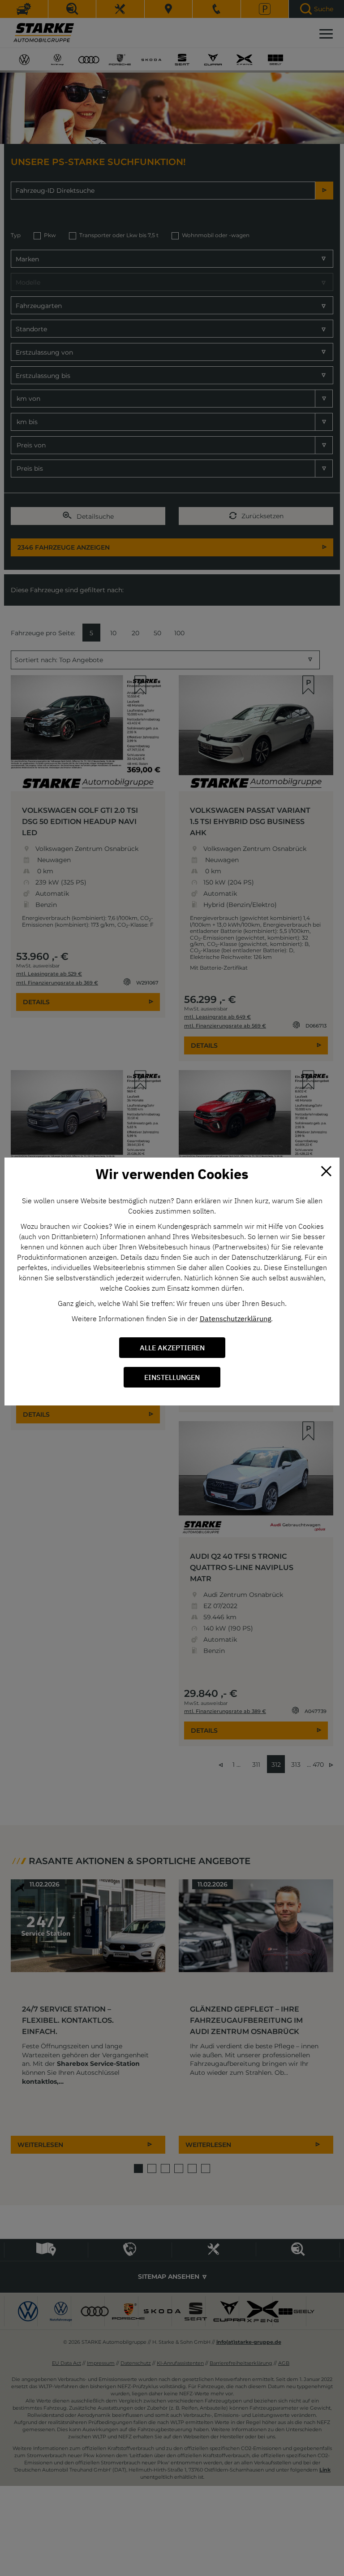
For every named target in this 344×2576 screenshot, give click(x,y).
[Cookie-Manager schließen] (326, 1171)
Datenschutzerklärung (235, 1318)
